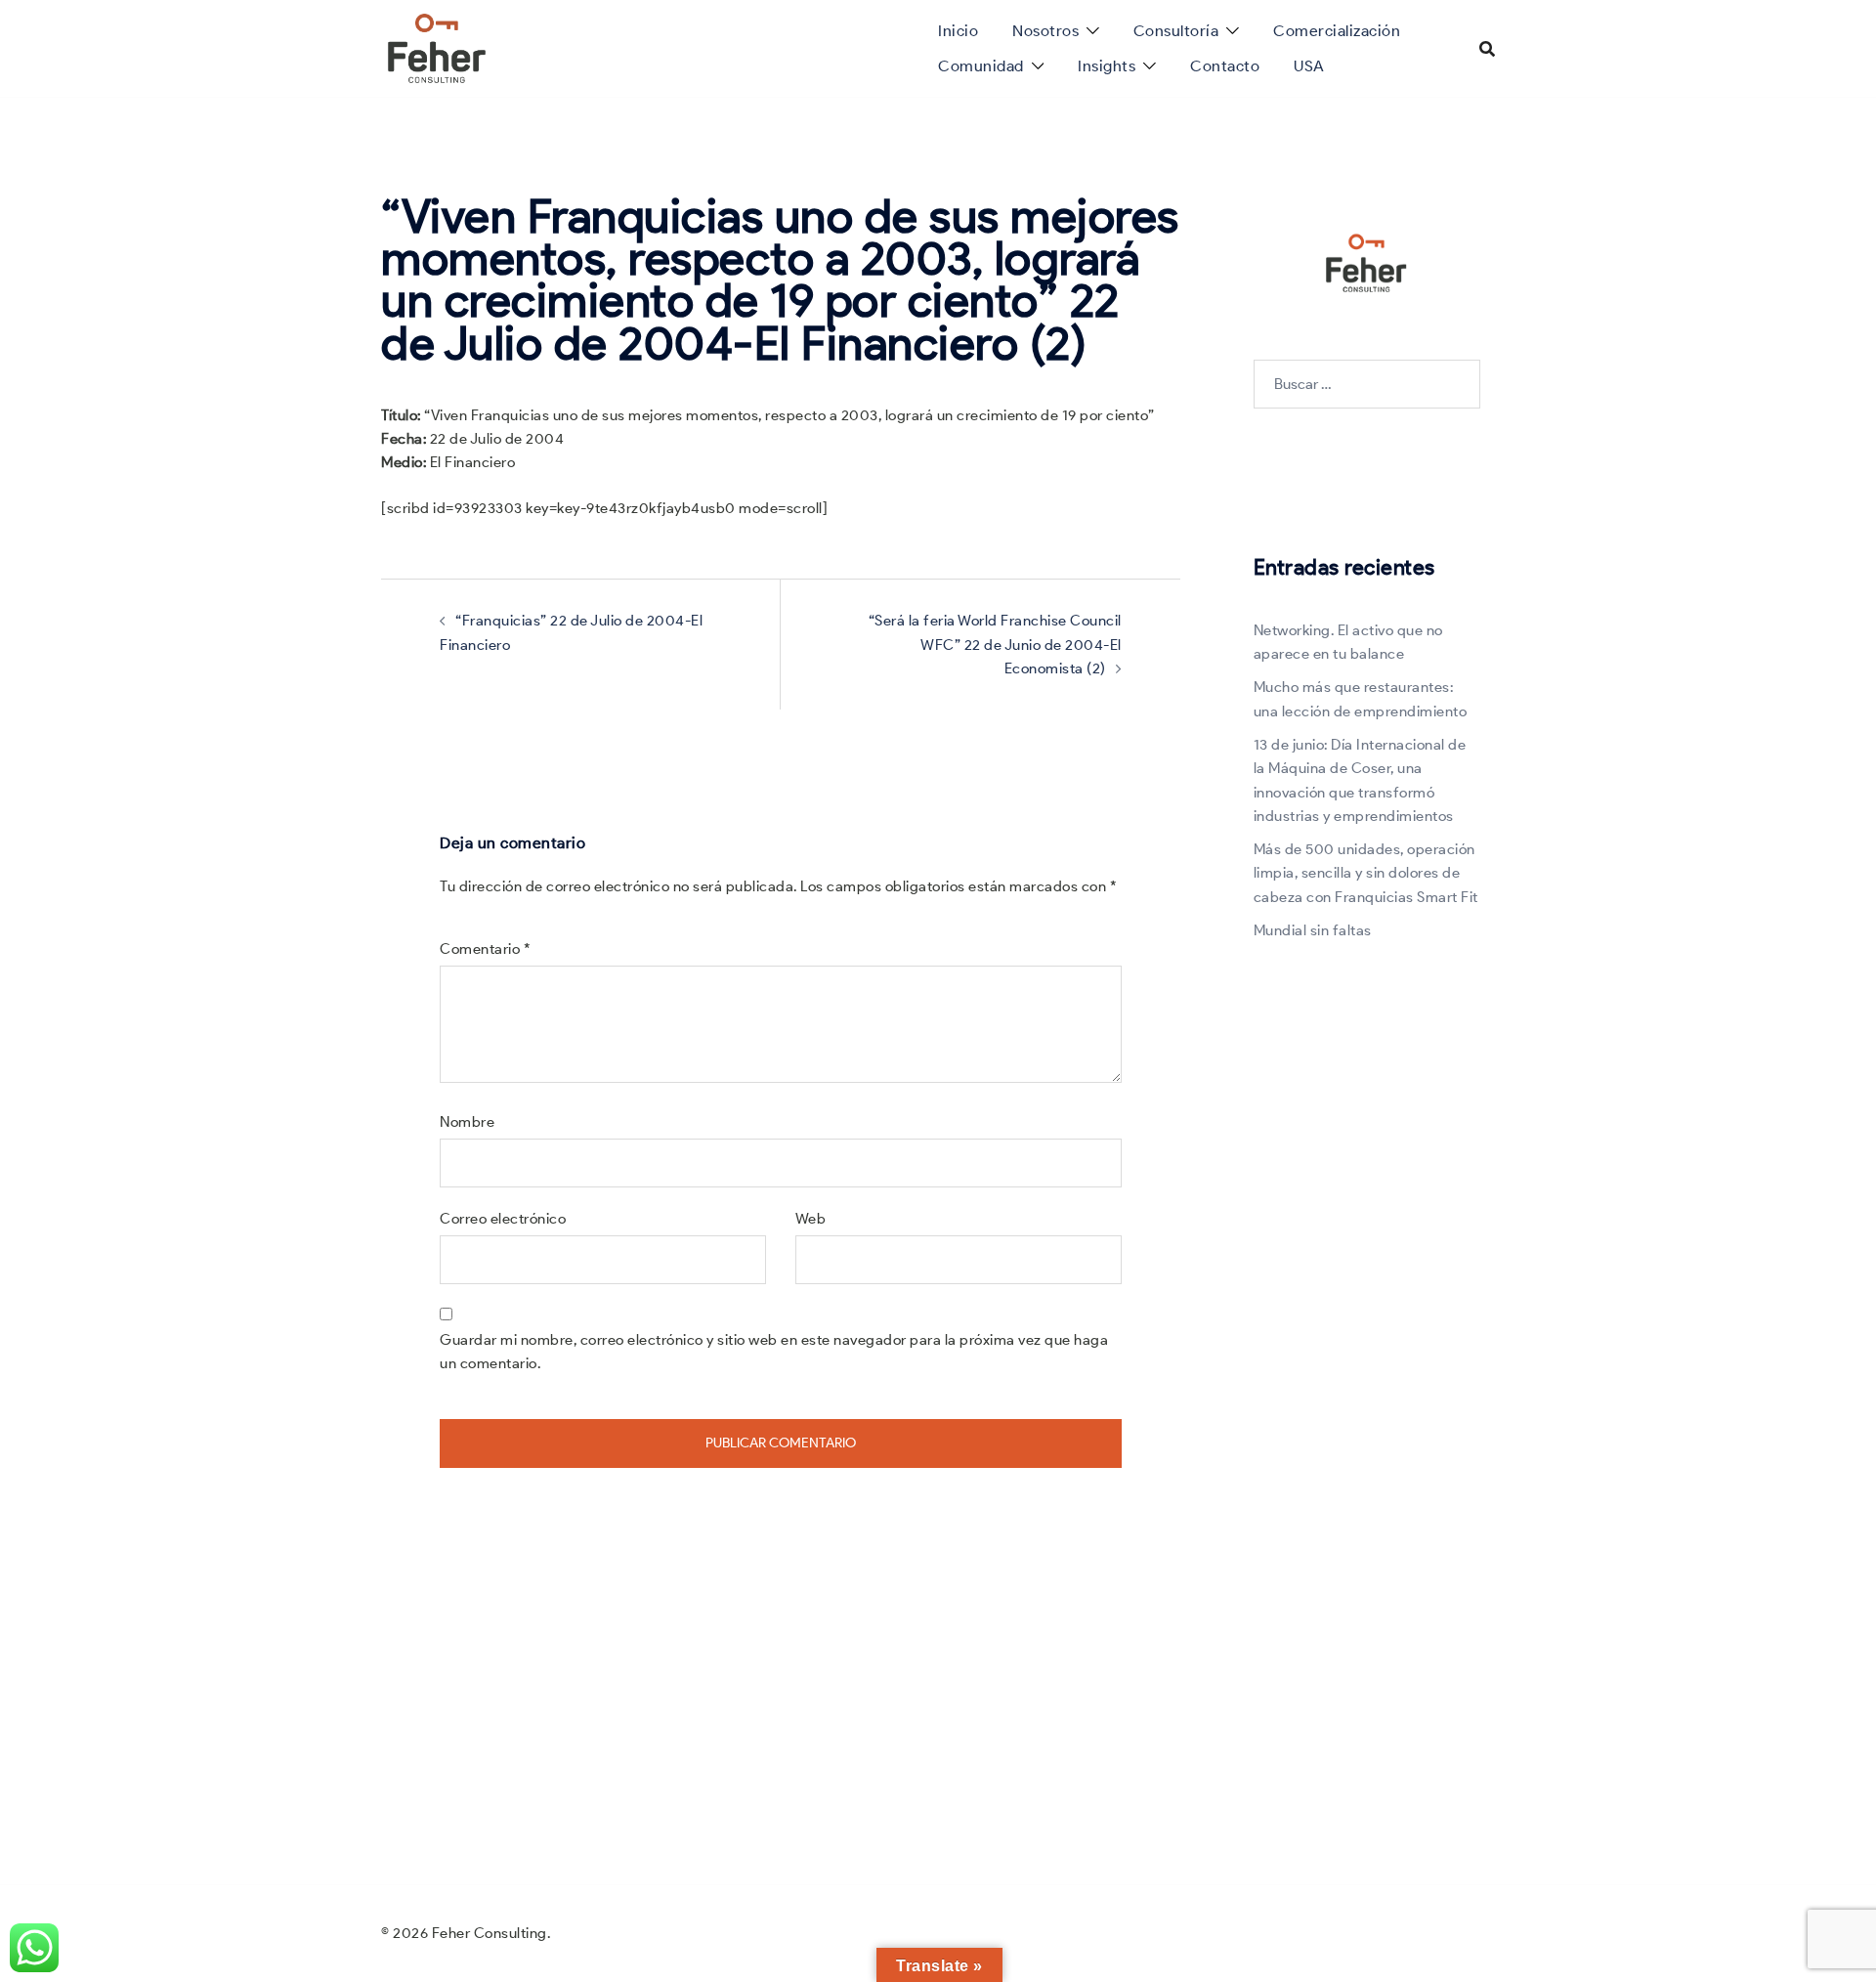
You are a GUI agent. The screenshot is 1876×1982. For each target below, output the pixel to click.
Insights (1107, 66)
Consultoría (1176, 31)
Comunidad (981, 66)
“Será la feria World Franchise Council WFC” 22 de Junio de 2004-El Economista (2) (995, 645)
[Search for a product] (1487, 49)
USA (1309, 66)
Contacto (1225, 66)
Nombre (467, 1122)
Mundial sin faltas (1313, 930)
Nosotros (1045, 31)
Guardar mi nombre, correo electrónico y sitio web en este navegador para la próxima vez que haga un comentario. (774, 1352)
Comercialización (1337, 31)
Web (811, 1219)
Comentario (485, 949)
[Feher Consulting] (437, 47)
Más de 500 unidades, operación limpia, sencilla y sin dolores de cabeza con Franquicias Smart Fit (1366, 873)
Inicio (958, 31)
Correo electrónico (503, 1219)
